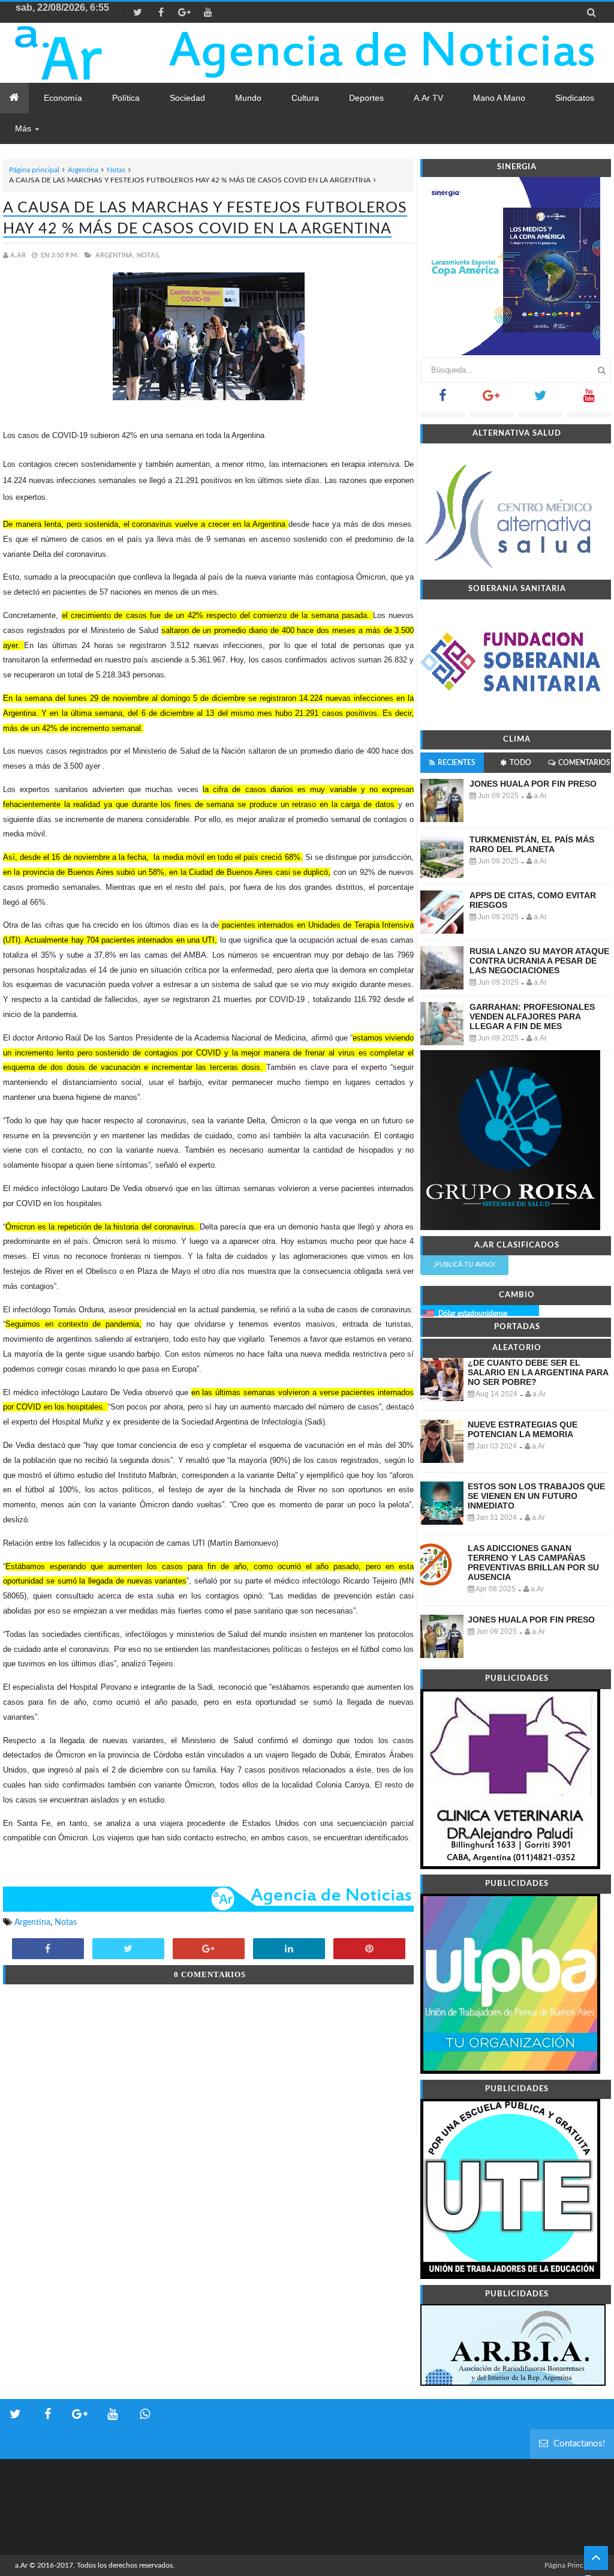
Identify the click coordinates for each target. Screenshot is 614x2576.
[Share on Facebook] (48, 1950)
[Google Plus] (491, 399)
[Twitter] (540, 399)
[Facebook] (442, 399)
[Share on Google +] (209, 1950)
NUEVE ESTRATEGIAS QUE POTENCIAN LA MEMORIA (523, 1429)
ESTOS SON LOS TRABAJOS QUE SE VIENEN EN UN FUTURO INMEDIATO (536, 1496)
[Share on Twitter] (128, 1950)
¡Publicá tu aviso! (464, 1265)
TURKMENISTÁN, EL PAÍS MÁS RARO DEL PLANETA (532, 844)
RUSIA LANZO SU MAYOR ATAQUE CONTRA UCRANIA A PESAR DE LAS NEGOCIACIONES (539, 961)
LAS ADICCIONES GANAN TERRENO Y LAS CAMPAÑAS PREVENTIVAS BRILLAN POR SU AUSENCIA (533, 1563)
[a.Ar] (85, 53)
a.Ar (21, 2565)
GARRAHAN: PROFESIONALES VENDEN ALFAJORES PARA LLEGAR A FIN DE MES (532, 1016)
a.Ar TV (428, 98)
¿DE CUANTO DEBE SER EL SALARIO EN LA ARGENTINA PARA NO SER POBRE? (538, 1372)
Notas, (149, 255)
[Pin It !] (369, 1950)
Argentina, (115, 255)
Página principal (34, 170)
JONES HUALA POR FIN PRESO (533, 784)
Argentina (83, 170)
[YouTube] (589, 399)
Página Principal (570, 2565)
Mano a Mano (499, 98)
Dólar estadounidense (473, 1314)
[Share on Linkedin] (289, 1950)
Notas (116, 170)
